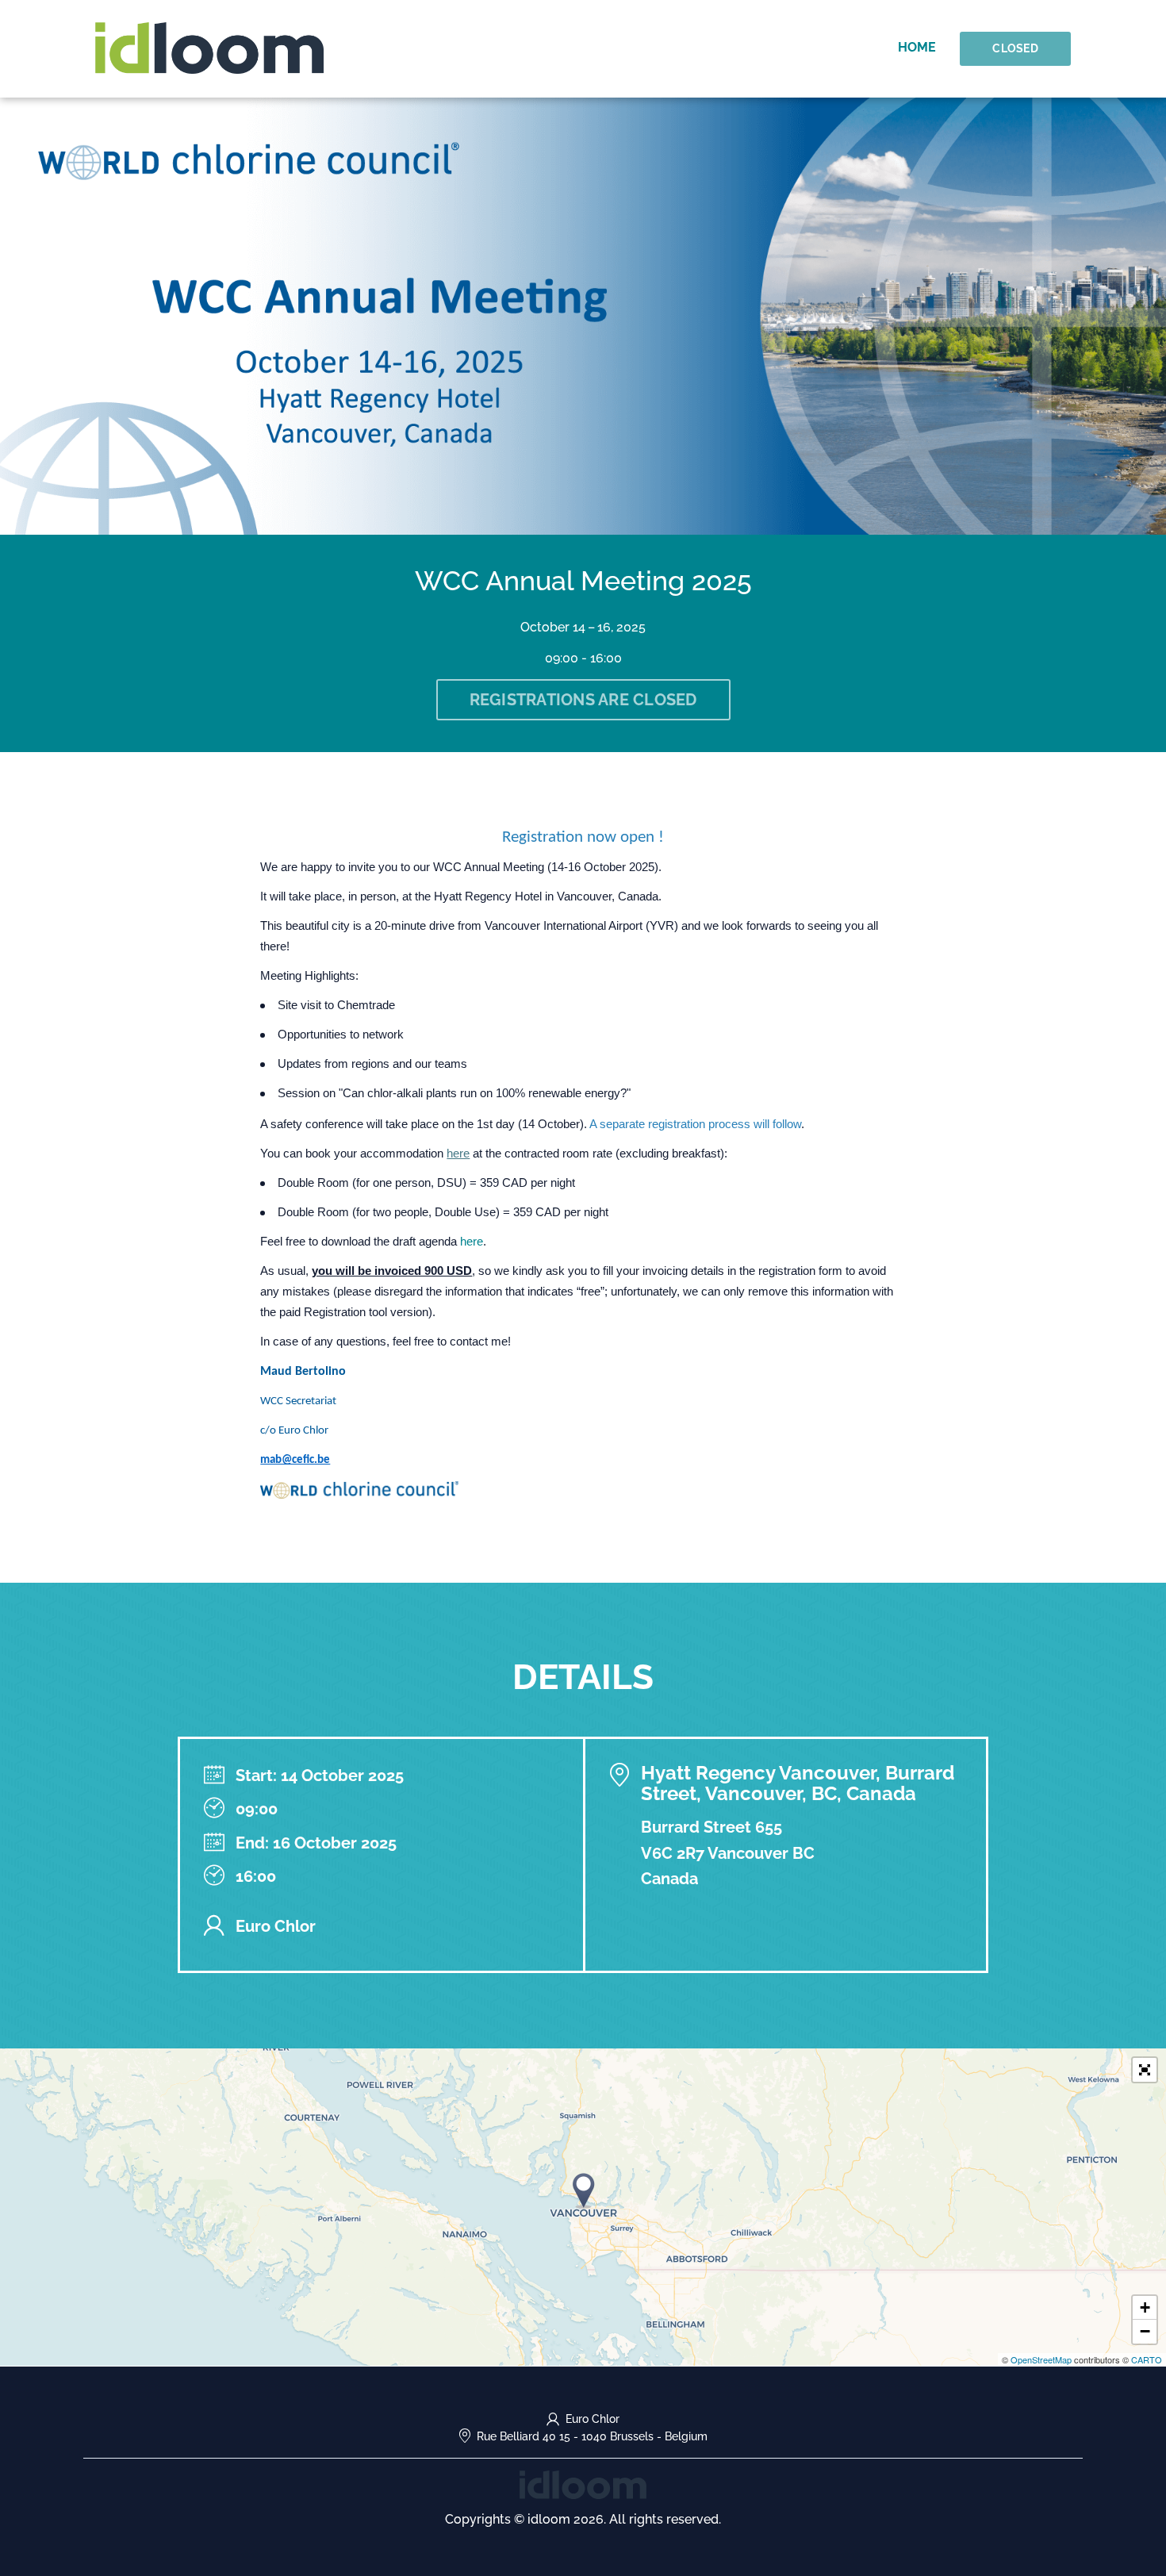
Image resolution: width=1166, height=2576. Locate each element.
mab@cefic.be (295, 1460)
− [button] (1145, 2331)
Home (917, 47)
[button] (1145, 2070)
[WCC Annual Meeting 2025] (584, 2191)
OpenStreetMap (1041, 2359)
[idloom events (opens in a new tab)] (583, 2484)
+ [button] (1145, 2307)
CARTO (1147, 2359)
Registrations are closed (583, 700)
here (458, 1154)
